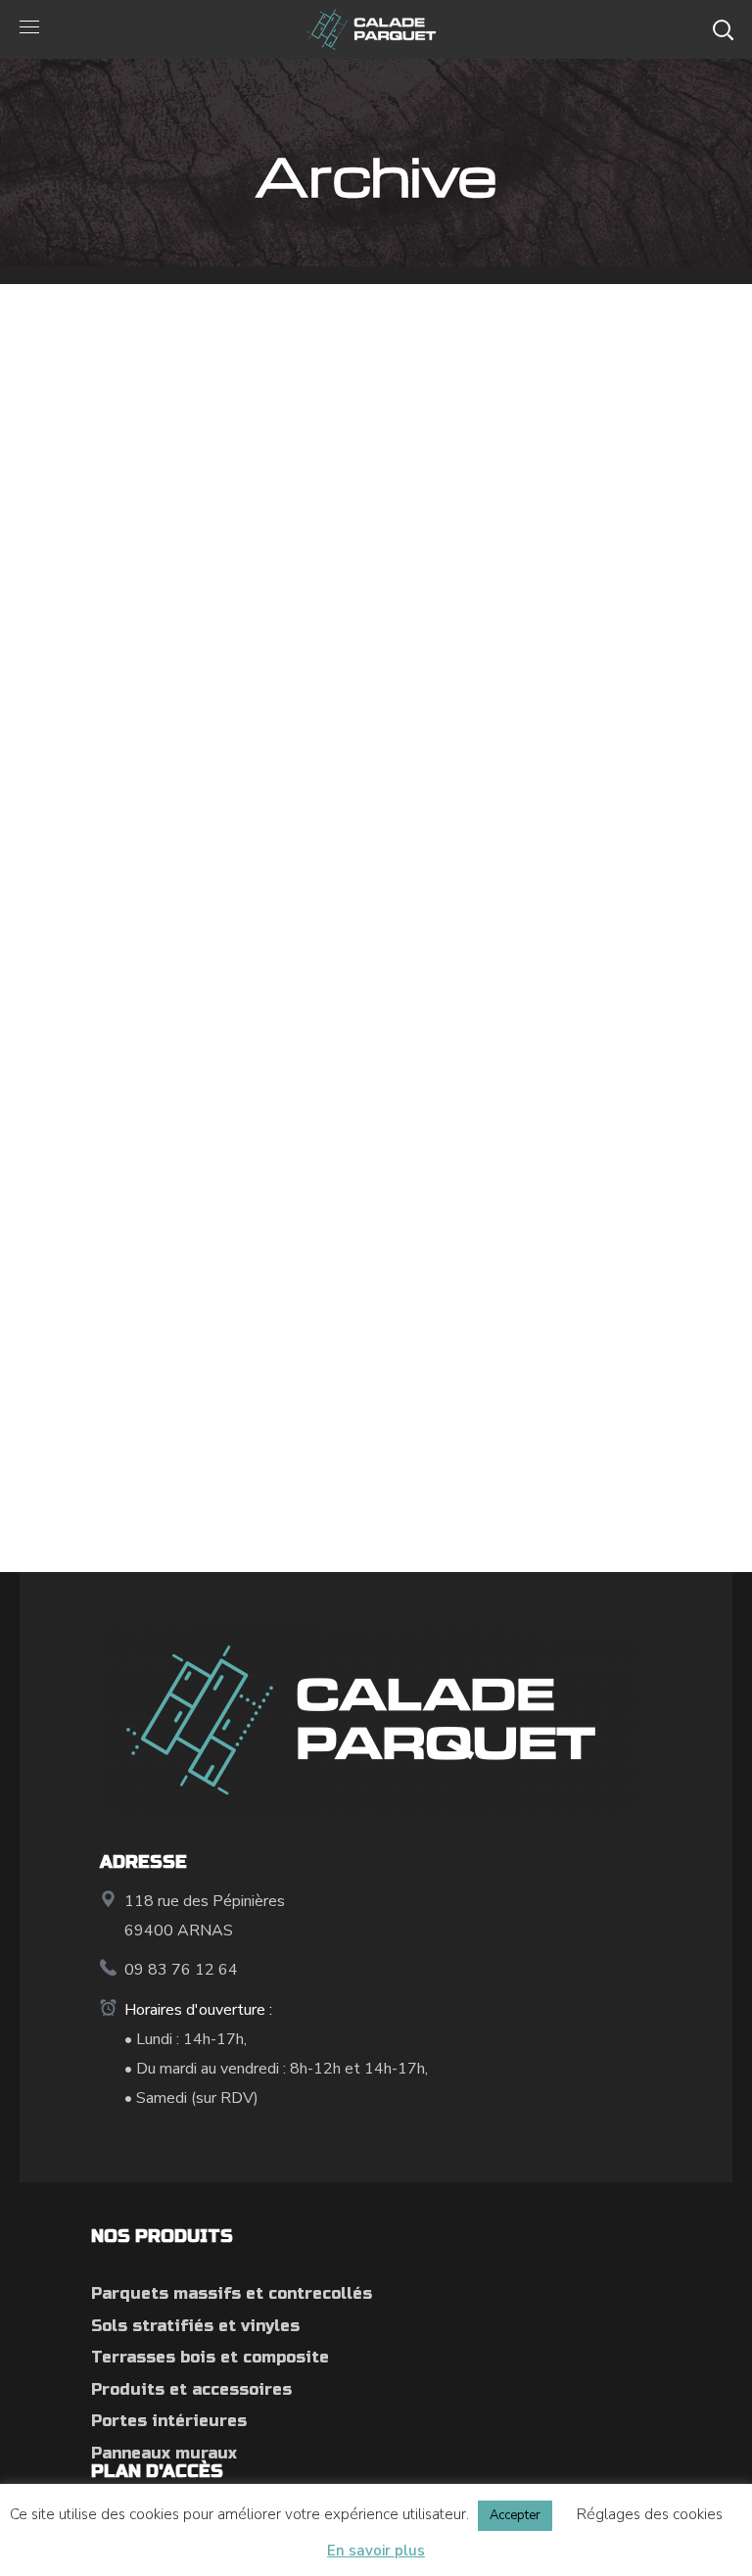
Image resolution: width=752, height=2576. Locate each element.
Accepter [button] (515, 2515)
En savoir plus (376, 2551)
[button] (723, 29)
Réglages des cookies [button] (650, 2514)
